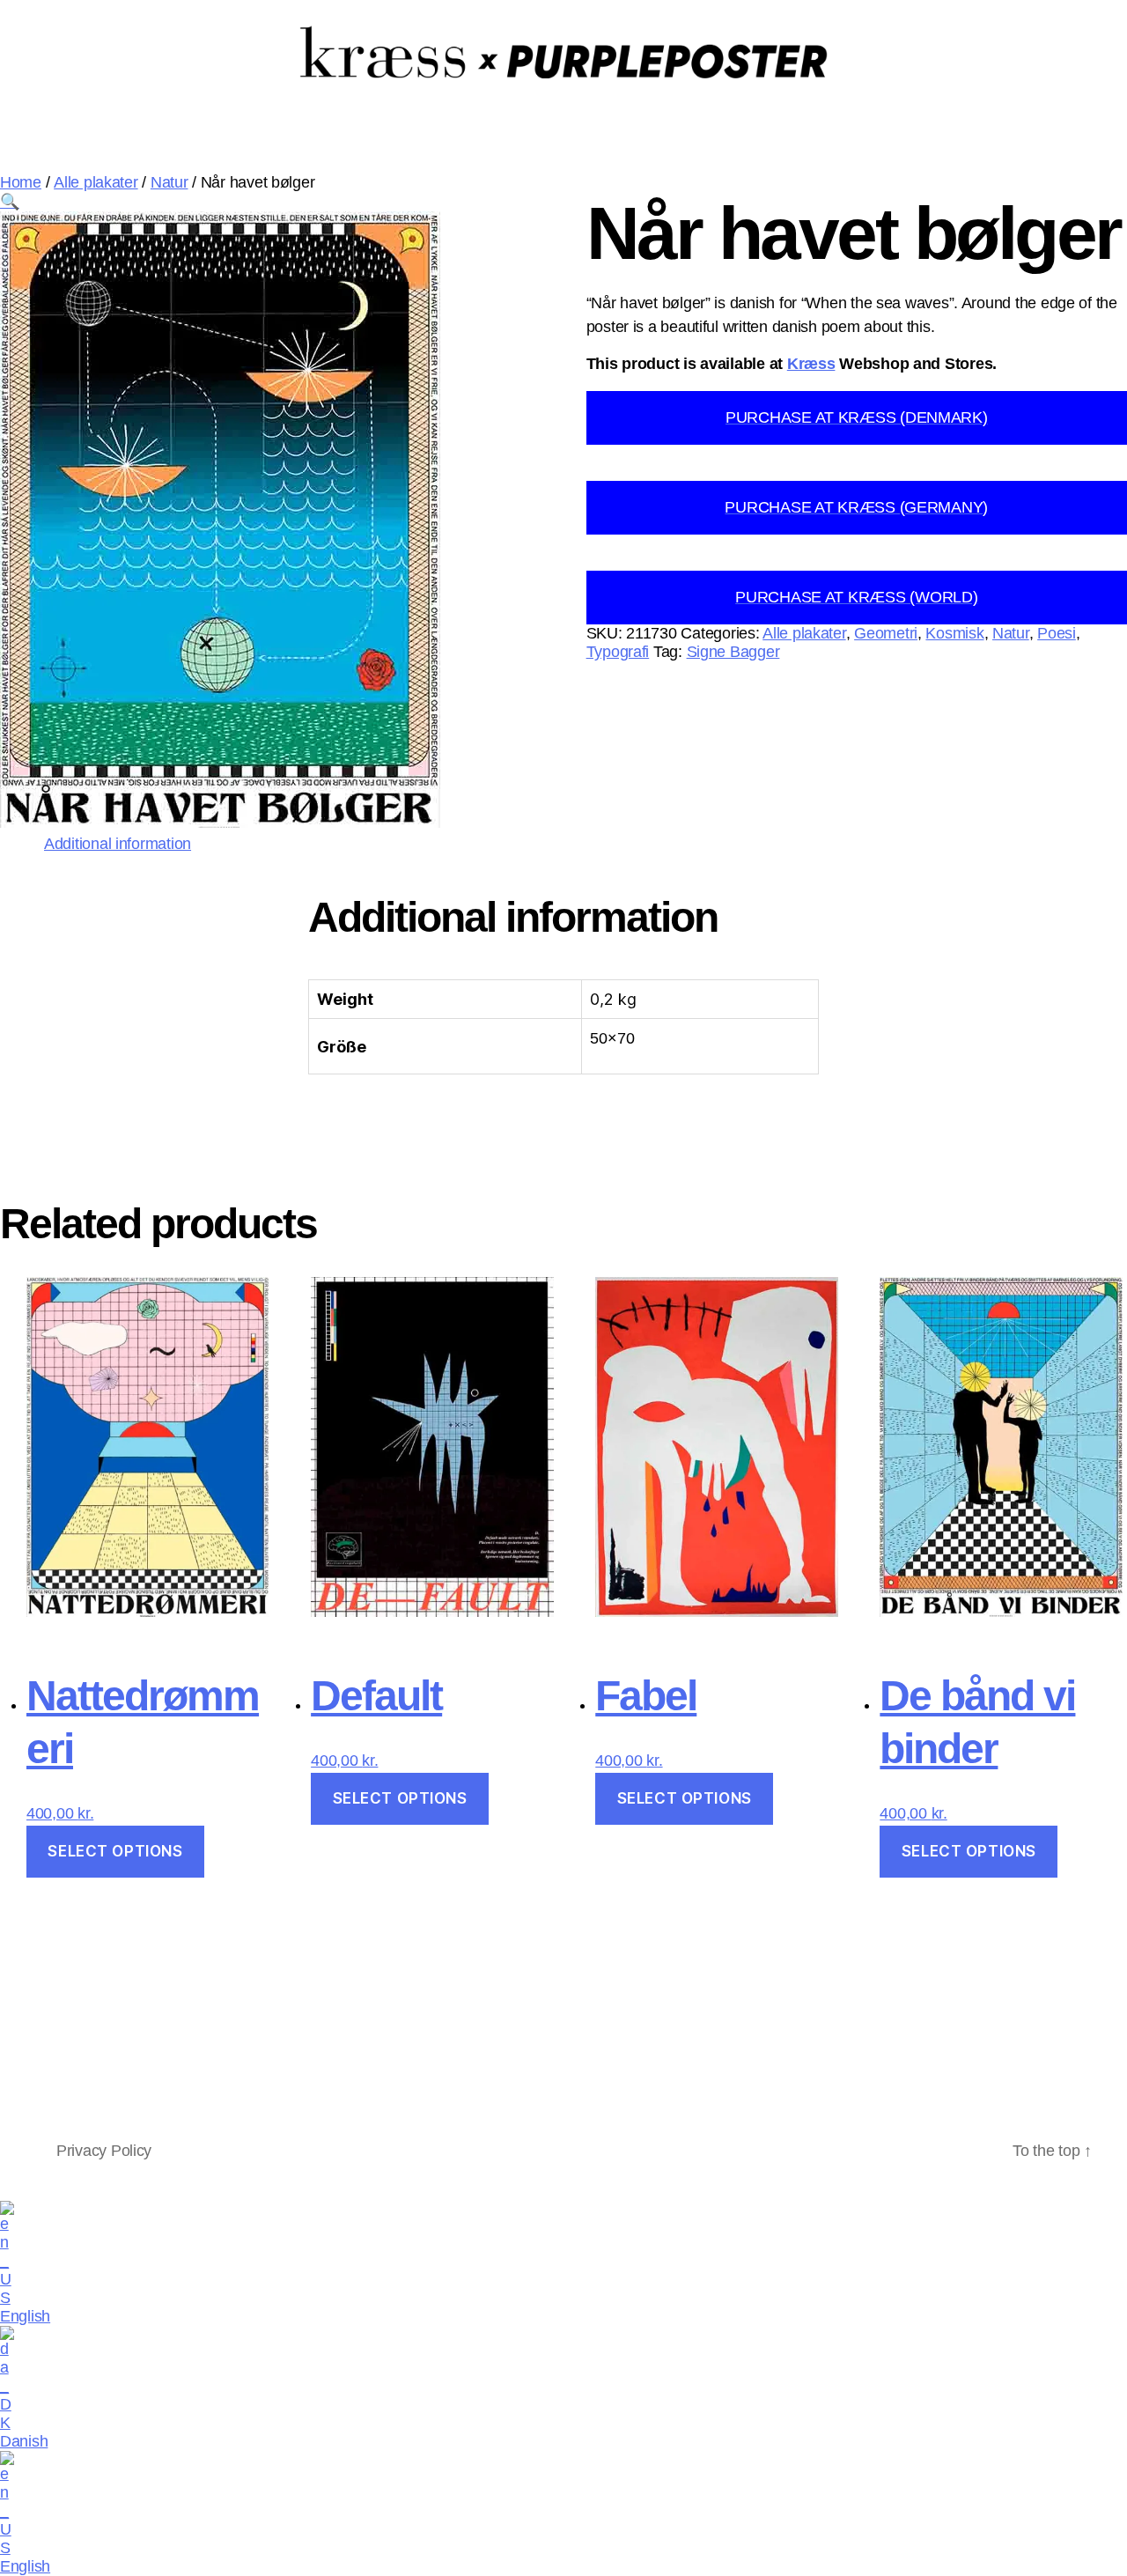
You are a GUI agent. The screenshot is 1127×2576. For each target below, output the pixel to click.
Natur (169, 182)
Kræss (811, 364)
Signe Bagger (733, 652)
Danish (24, 2441)
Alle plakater (96, 182)
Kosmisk (954, 633)
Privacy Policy (104, 2151)
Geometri (886, 633)
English (25, 2316)
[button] (10, 202)
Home (21, 182)
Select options (115, 1851)
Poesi (1057, 633)
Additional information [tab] (118, 844)
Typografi (618, 652)
